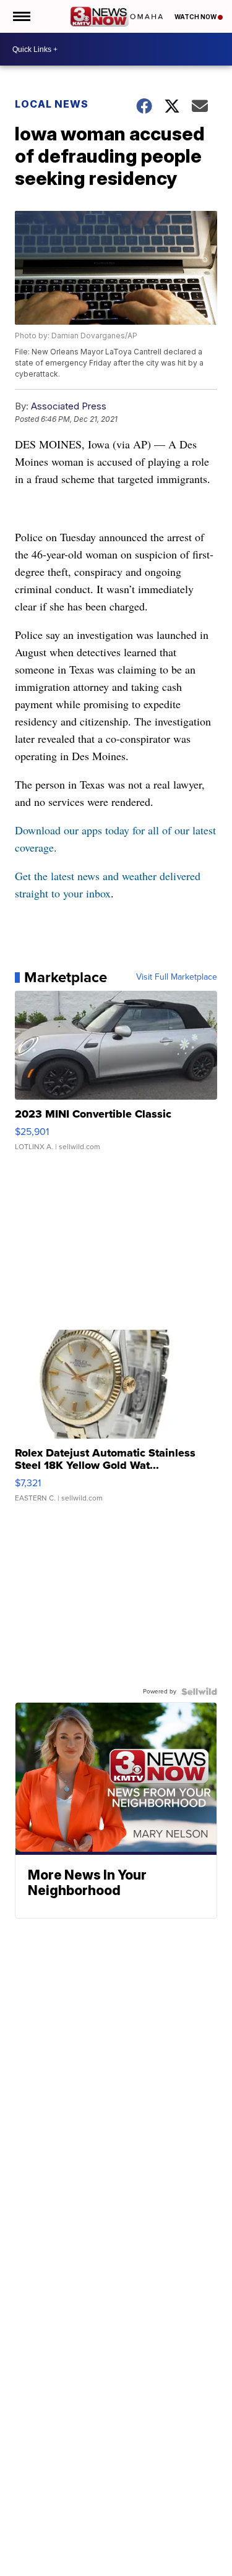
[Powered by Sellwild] (199, 1692)
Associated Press (69, 406)
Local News (52, 104)
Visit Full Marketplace (177, 977)
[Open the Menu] (21, 16)
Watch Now (196, 17)
